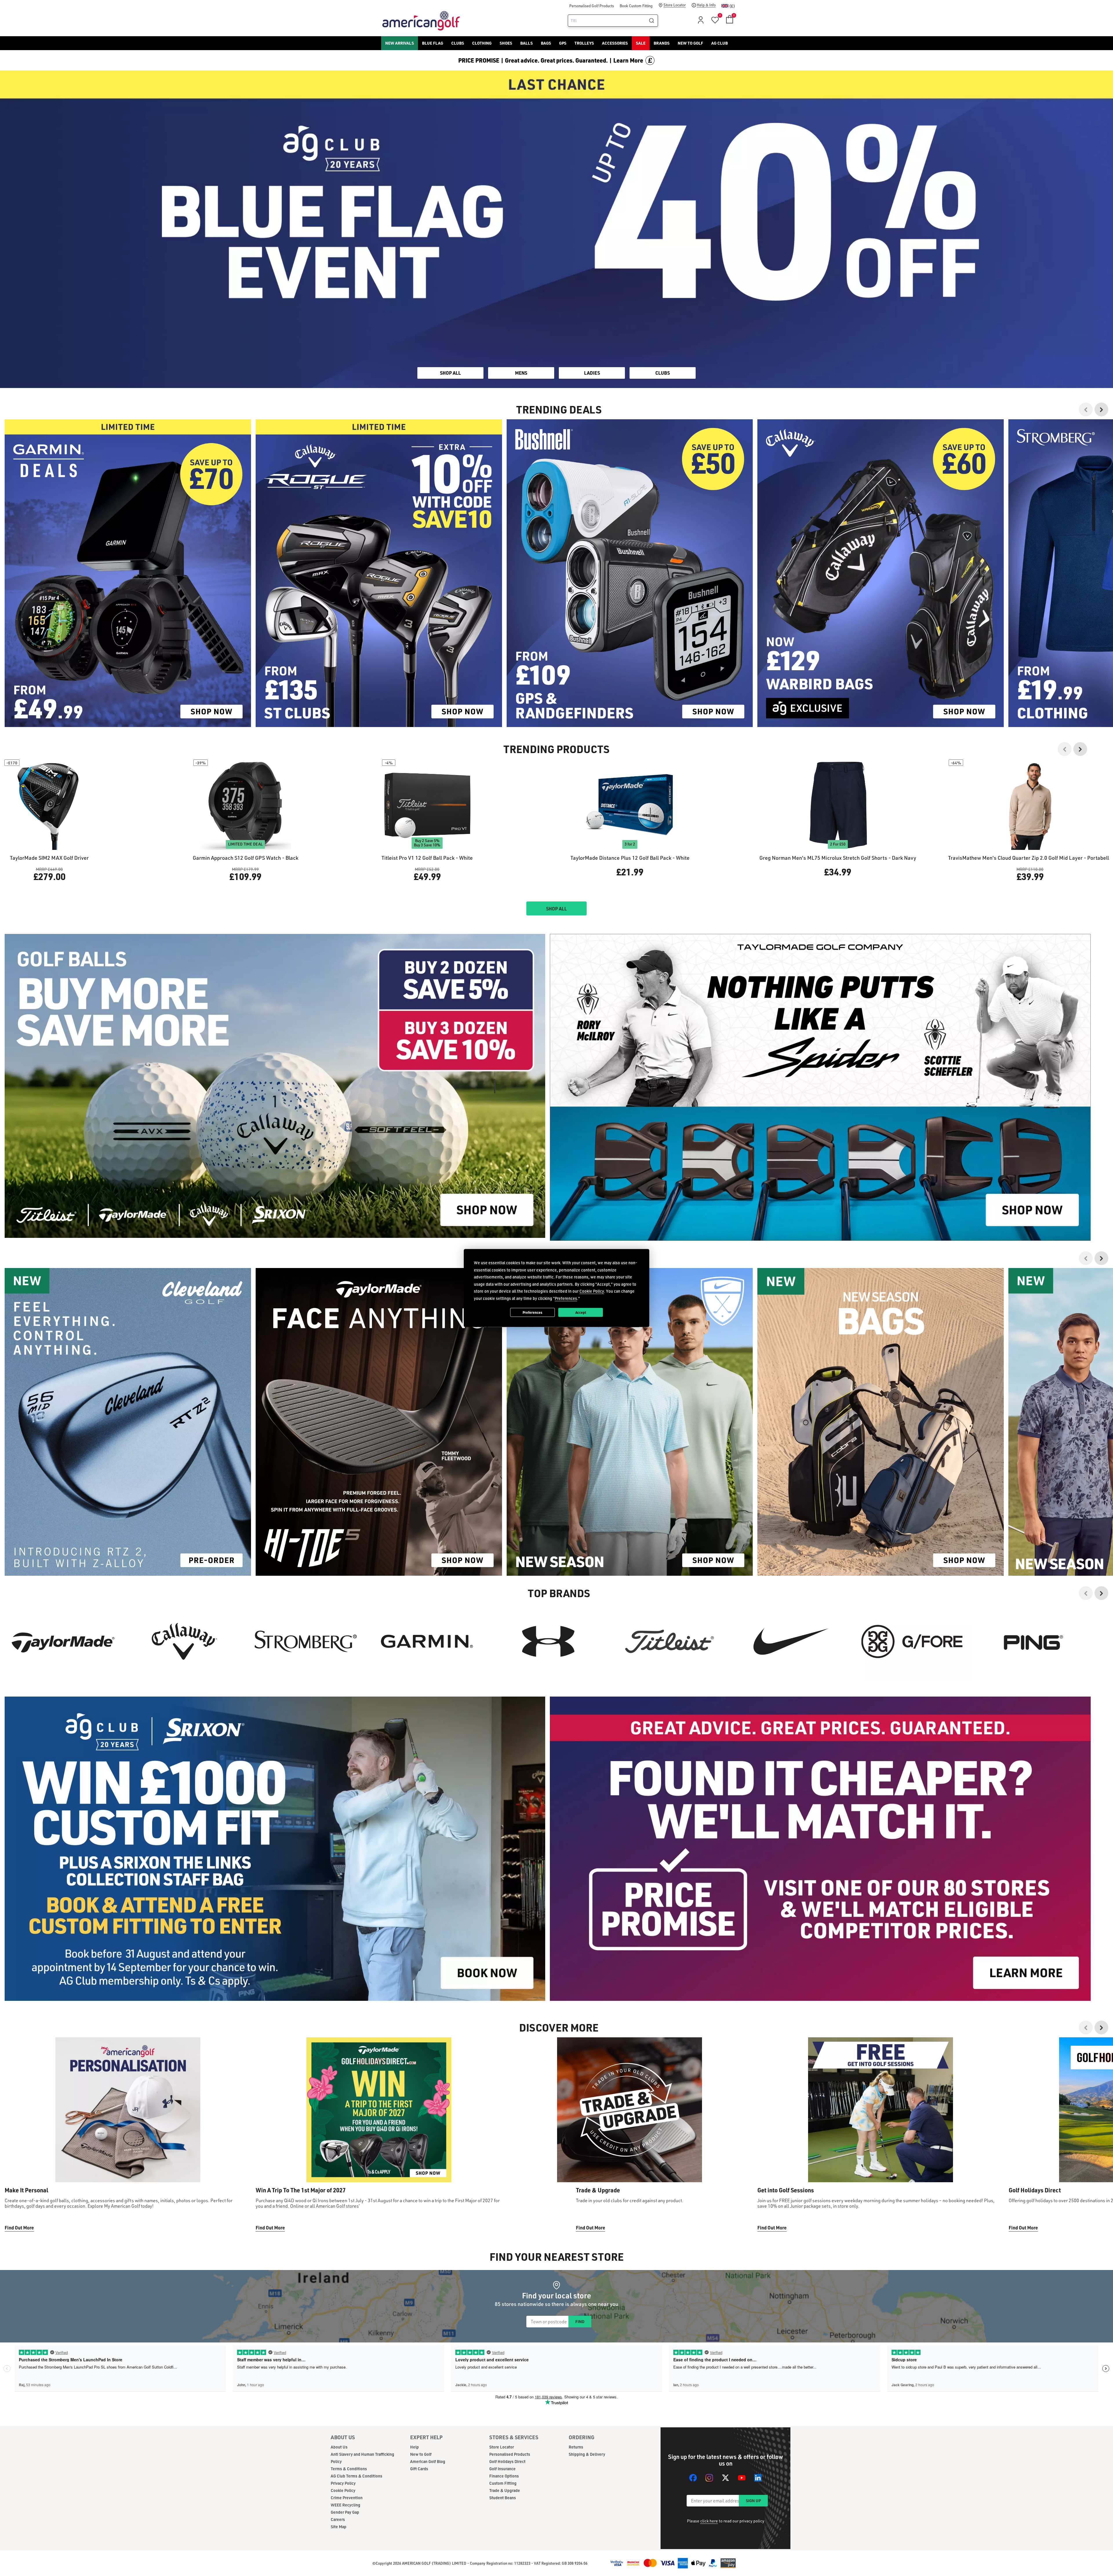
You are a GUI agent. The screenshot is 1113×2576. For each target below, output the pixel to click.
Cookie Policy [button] (592, 1291)
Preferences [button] (566, 1298)
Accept (581, 1312)
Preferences (532, 1312)
